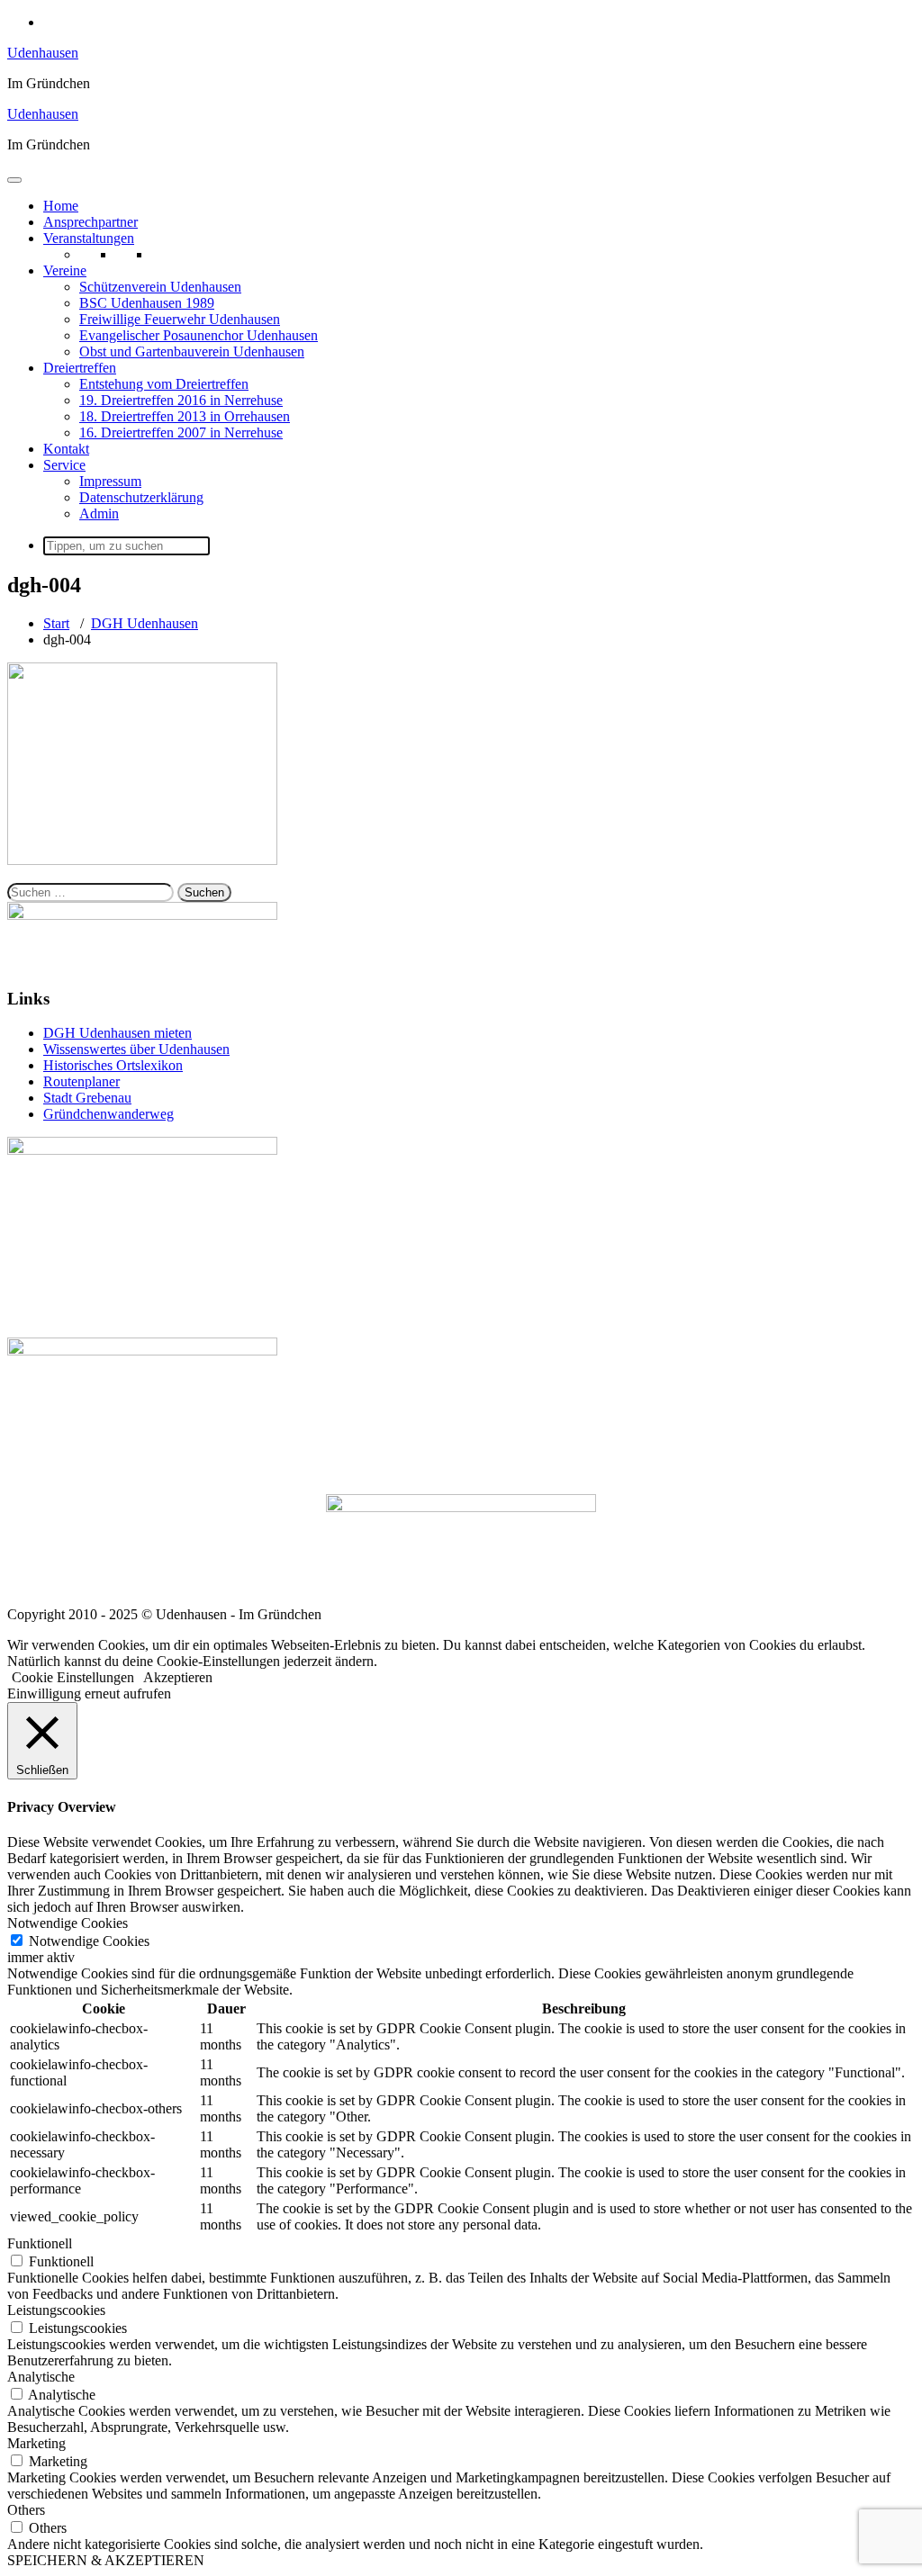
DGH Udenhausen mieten (118, 1033)
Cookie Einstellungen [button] (73, 1677)
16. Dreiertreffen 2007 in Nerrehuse (181, 432)
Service (64, 465)
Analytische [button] (41, 2377)
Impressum (110, 481)
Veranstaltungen (89, 238)
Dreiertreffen (80, 368)
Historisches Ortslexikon (113, 1065)
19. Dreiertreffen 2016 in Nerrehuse (181, 400)
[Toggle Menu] (14, 180)
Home (61, 206)
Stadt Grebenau (87, 1098)
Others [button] (26, 2510)
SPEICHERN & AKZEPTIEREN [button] (106, 2560)
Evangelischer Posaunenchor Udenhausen (199, 335)
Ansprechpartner (90, 222)
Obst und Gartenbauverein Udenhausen (192, 351)
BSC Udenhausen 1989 (147, 303)
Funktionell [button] (40, 2243)
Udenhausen (43, 53)
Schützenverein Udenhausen (160, 287)
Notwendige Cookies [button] (68, 1923)
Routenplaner (81, 1081)
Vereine (65, 270)
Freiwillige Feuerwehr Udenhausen (180, 319)
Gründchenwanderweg (108, 1114)
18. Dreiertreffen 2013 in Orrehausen (185, 416)
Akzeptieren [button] (178, 1677)
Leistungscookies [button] (56, 2310)
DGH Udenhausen (145, 623)
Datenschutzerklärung (141, 497)
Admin (99, 513)
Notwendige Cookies (89, 1941)
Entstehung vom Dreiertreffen (164, 384)
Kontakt (66, 449)
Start (56, 623)
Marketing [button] (36, 2443)
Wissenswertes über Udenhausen (136, 1049)
